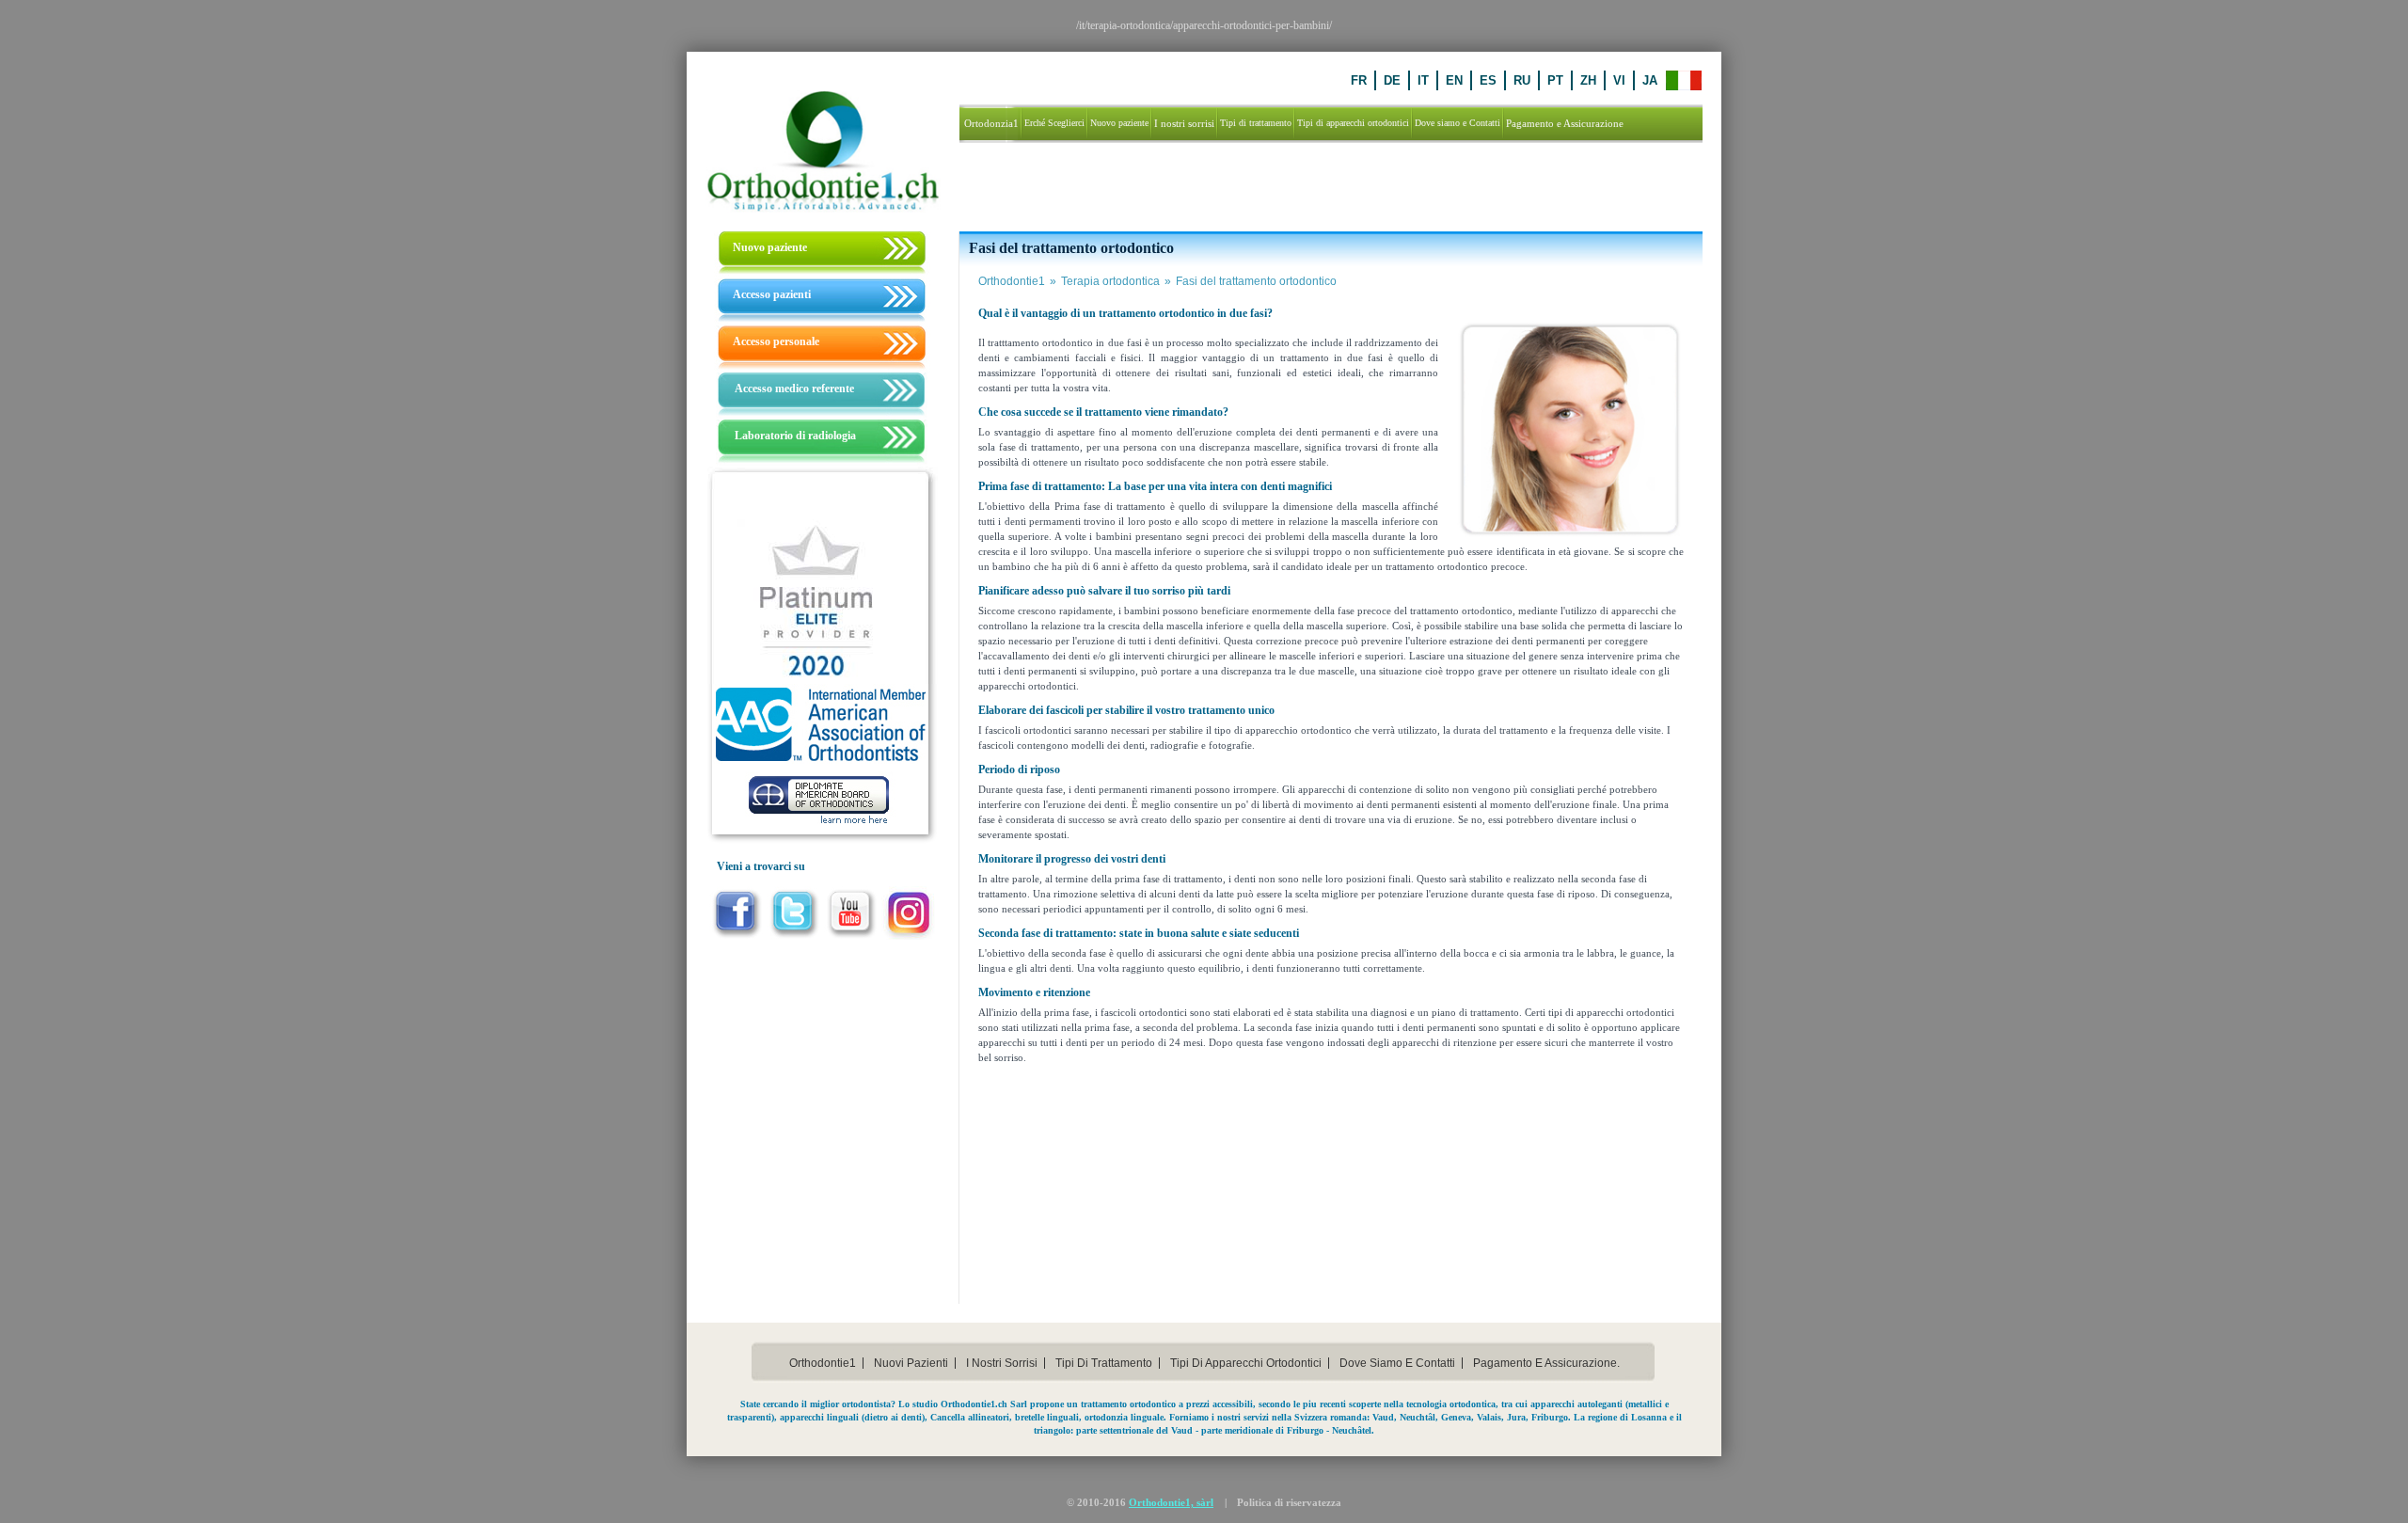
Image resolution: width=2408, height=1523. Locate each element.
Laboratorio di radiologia (795, 436)
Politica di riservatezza (1289, 1502)
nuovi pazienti (911, 1363)
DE (1392, 80)
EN (1454, 80)
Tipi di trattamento (1104, 1363)
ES (1488, 80)
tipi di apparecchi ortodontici (1246, 1363)
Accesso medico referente (794, 389)
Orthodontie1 (1017, 281)
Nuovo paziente (770, 247)
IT (1423, 80)
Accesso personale (776, 341)
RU (1522, 80)
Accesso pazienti (772, 294)
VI (1619, 80)
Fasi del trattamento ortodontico (1256, 281)
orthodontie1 (823, 1363)
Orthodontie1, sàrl (1171, 1502)
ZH (1588, 80)
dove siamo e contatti (1397, 1363)
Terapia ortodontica (1116, 281)
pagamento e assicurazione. (1546, 1363)
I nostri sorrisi (1002, 1363)
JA (1650, 80)
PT (1555, 80)
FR (1359, 80)
